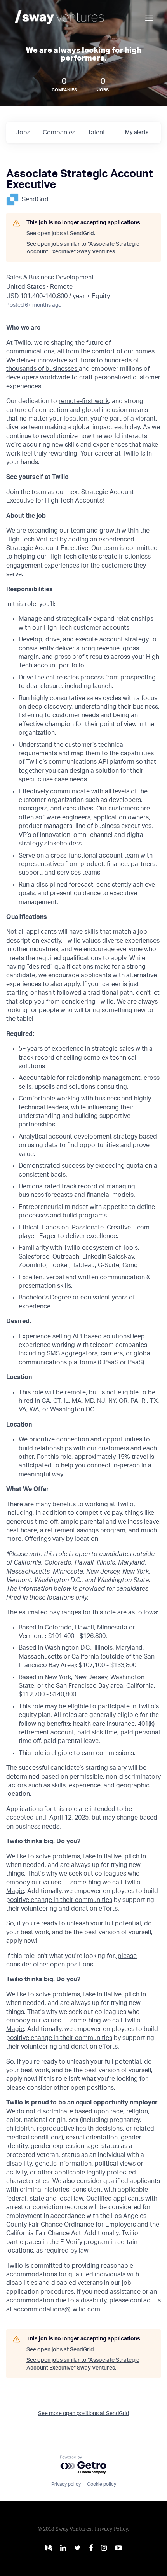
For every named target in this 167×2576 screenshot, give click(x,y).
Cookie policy (102, 2484)
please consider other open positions (60, 2088)
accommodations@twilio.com (57, 2309)
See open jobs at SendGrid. (61, 234)
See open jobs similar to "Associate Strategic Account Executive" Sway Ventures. (83, 248)
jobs (23, 133)
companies (59, 133)
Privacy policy (66, 2484)
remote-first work (84, 401)
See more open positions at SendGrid (83, 2414)
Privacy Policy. (112, 2529)
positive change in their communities (59, 1900)
